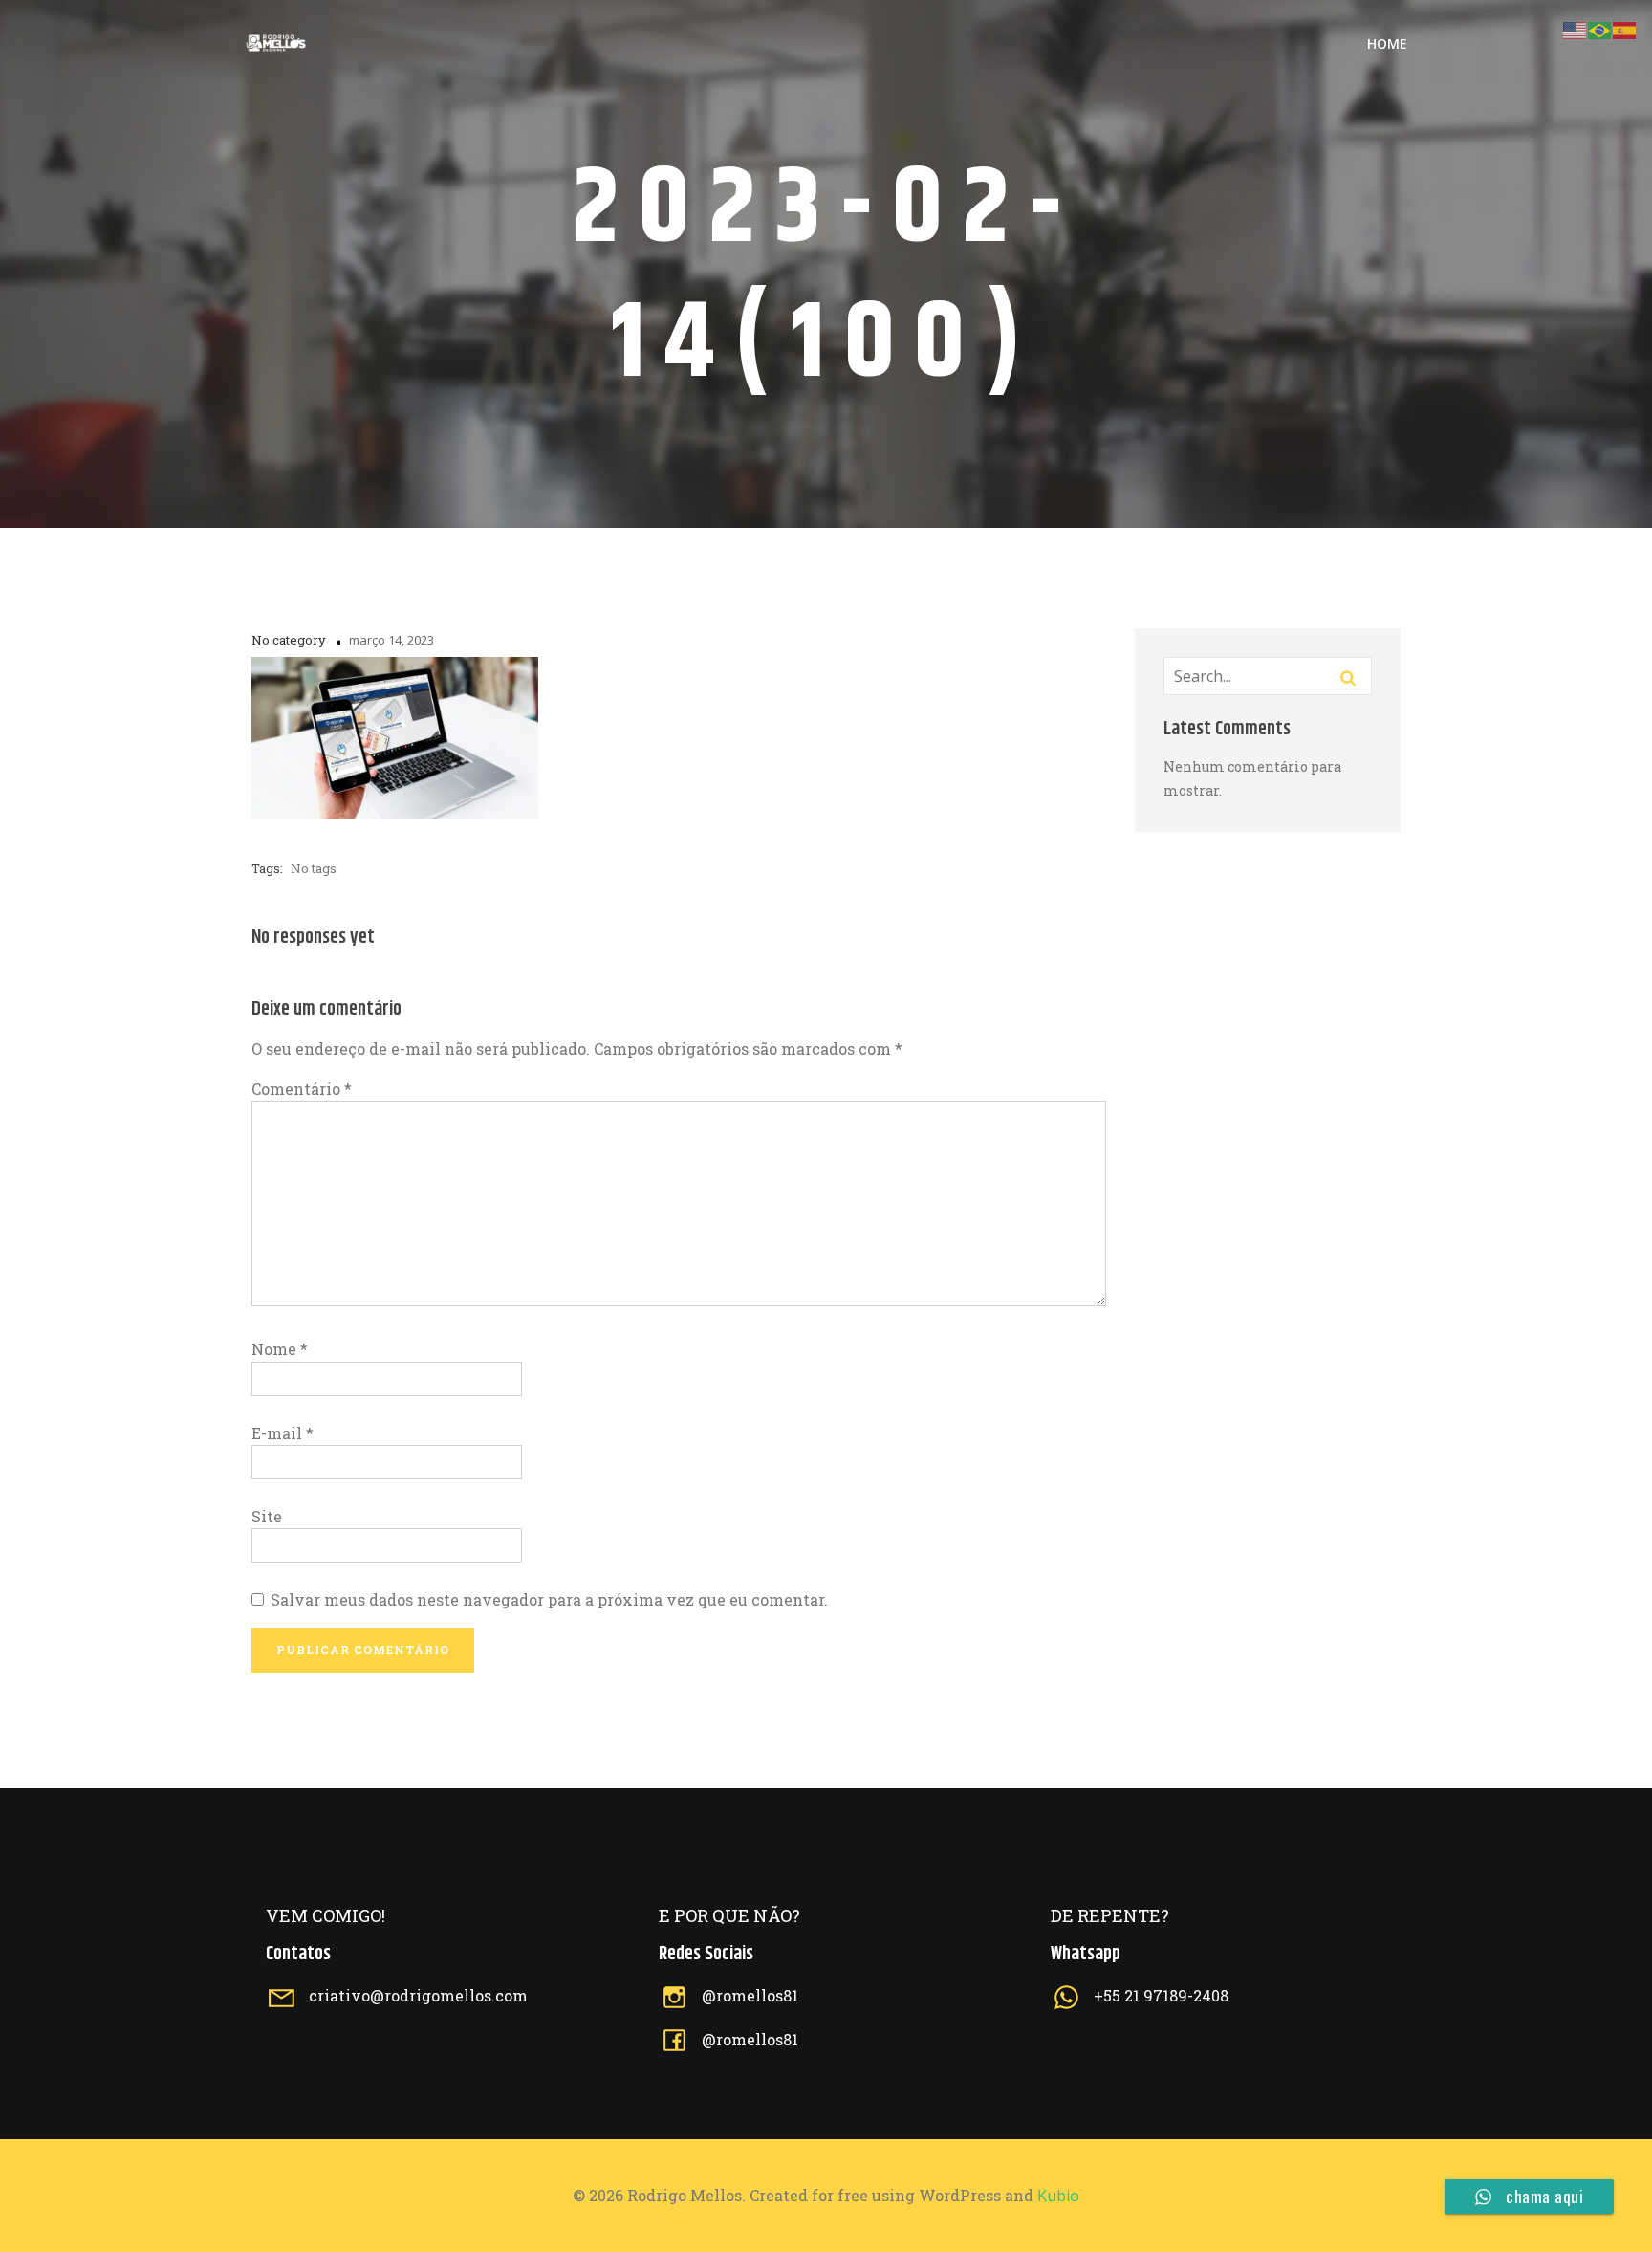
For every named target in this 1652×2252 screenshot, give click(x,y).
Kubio (1058, 2196)
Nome (280, 1349)
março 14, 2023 (391, 640)
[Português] (1600, 28)
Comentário (302, 1089)
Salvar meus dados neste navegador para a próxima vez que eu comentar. (549, 1599)
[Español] (1625, 28)
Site (267, 1516)
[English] (1576, 28)
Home (1387, 44)
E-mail (283, 1433)
